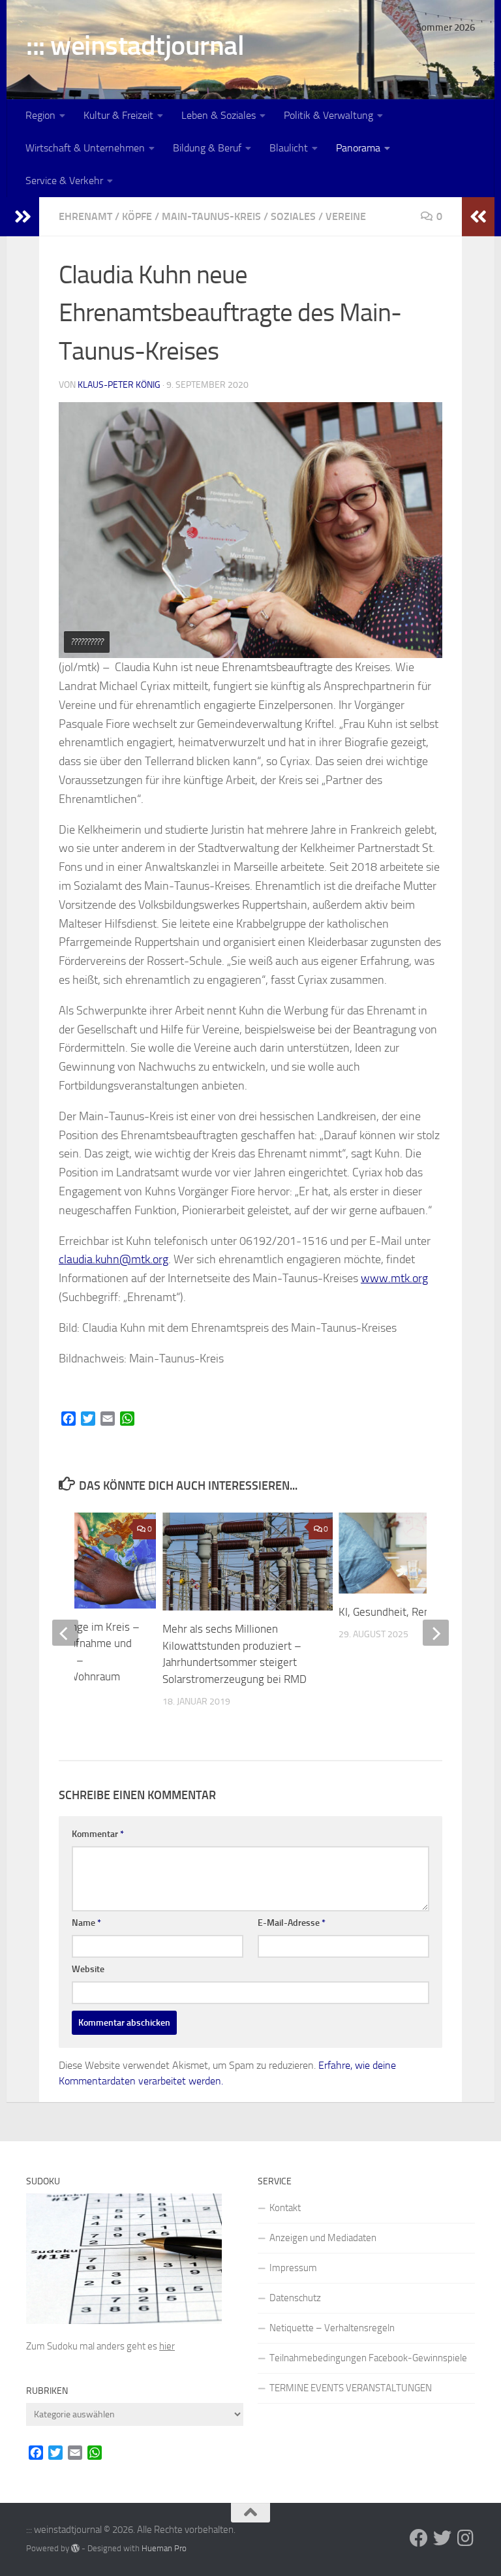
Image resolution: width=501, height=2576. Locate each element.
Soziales (293, 216)
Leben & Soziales (219, 115)
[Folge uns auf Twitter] (442, 2538)
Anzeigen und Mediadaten (323, 2238)
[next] (436, 1633)
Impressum (293, 2268)
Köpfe (137, 216)
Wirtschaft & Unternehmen (85, 148)
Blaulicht (289, 148)
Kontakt (285, 2208)
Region (40, 115)
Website (88, 1969)
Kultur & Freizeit (118, 115)
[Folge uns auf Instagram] (466, 2538)
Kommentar (98, 1834)
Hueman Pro (164, 2548)
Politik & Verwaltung (328, 115)
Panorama (358, 148)
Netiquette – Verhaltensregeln (332, 2328)
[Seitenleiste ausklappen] (23, 217)
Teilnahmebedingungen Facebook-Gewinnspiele (368, 2358)
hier (167, 2346)
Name (86, 1923)
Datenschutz (295, 2298)
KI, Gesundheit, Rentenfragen (407, 1612)
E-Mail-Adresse (292, 1923)
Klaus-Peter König (119, 385)
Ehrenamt (85, 216)
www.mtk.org (394, 1278)
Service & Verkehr (64, 181)
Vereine (346, 216)
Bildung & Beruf (207, 148)
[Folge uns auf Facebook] (419, 2538)
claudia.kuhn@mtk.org (114, 1259)
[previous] (65, 1633)
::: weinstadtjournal (135, 46)
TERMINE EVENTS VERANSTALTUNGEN (351, 2388)
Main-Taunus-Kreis (211, 216)
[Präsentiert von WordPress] (75, 2548)
